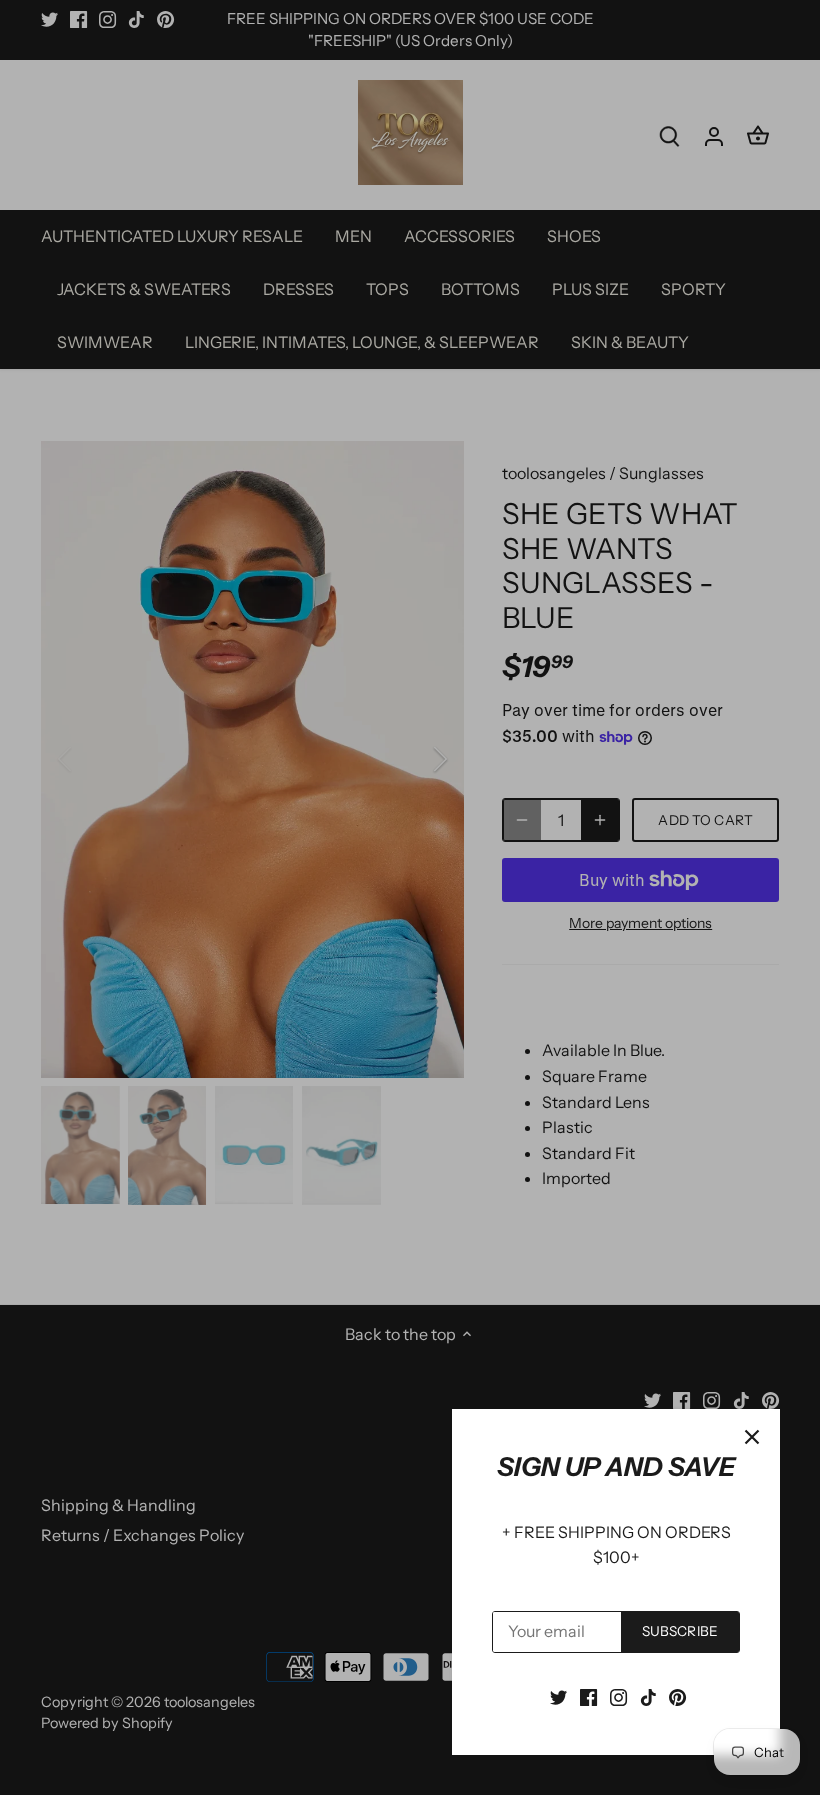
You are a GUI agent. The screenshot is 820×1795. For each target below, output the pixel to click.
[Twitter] (558, 1696)
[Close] (752, 1437)
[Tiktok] (648, 1696)
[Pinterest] (677, 1696)
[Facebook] (588, 1696)
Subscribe (680, 1631)
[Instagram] (618, 1696)
